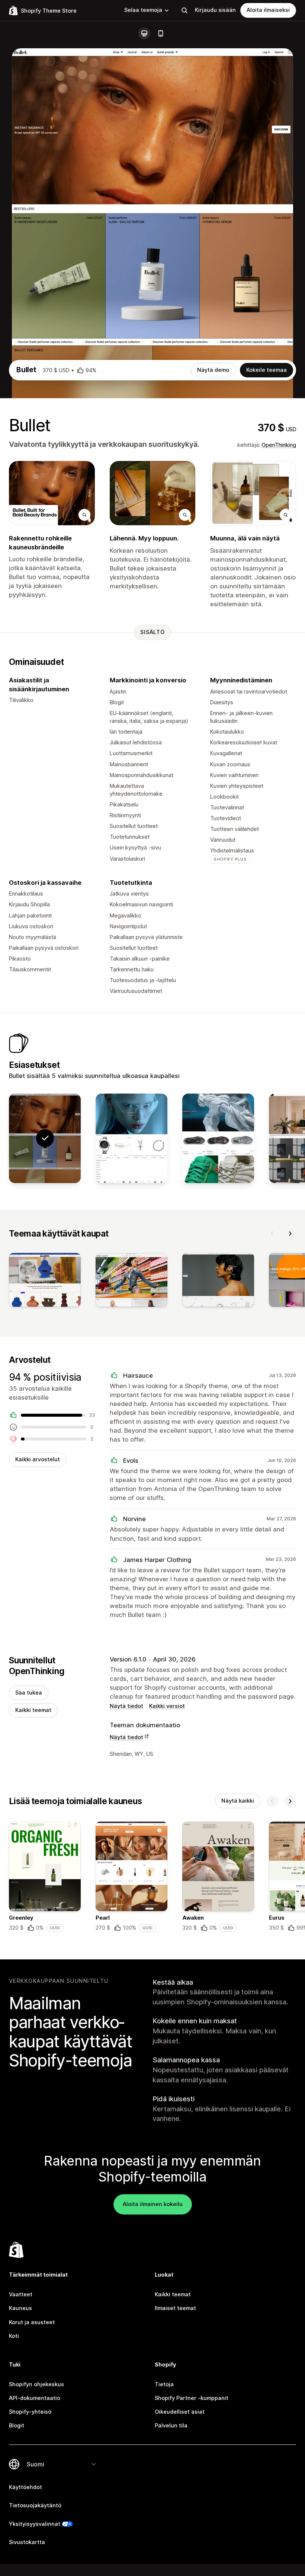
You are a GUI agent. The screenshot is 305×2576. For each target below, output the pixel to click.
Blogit (17, 2426)
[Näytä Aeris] (131, 1138)
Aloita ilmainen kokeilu (153, 2204)
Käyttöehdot (25, 2487)
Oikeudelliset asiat (180, 2412)
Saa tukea (29, 1693)
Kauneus (20, 2308)
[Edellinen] (272, 1234)
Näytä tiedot (126, 1706)
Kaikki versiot (167, 1706)
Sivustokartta (27, 2542)
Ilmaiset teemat (175, 2308)
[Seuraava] (290, 1234)
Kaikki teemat (33, 1710)
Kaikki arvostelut (38, 1459)
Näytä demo (213, 370)
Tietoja (164, 2384)
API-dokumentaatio (35, 2398)
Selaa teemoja (143, 10)
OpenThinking (279, 445)
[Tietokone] (144, 33)
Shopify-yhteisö (30, 2412)
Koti (14, 2336)
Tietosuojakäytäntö (35, 2505)
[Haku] (184, 10)
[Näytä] (45, 1281)
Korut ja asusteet (32, 2322)
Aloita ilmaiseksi (268, 10)
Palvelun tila (171, 2426)
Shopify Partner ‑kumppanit (192, 2398)
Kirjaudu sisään (215, 10)
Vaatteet (21, 2294)
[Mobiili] (161, 33)
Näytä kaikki (238, 1801)
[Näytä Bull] (218, 1138)
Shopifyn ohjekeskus (36, 2384)
